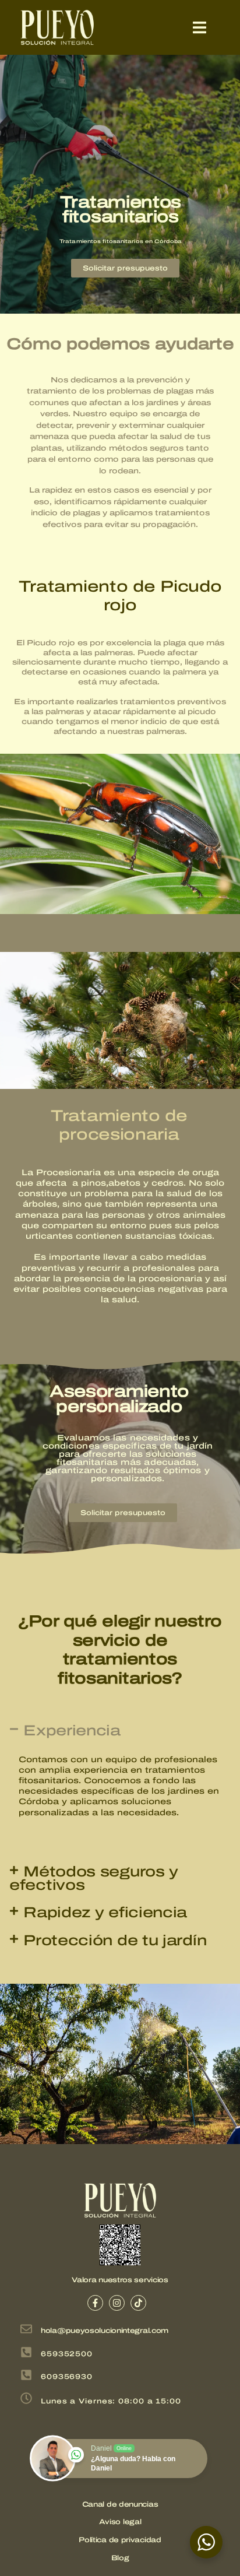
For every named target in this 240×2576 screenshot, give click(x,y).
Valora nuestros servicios (120, 2280)
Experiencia (72, 1730)
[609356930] (26, 2376)
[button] (200, 28)
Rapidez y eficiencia (105, 1912)
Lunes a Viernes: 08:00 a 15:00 (111, 2401)
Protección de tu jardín (115, 1940)
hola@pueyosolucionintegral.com (105, 2331)
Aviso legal (120, 2522)
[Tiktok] (138, 2303)
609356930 (67, 2377)
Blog (120, 2558)
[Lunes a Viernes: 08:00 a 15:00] (26, 2399)
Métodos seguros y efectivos (94, 1878)
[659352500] (26, 2353)
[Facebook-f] (95, 2303)
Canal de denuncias (120, 2504)
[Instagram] (117, 2303)
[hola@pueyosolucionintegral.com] (26, 2330)
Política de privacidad (120, 2540)
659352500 (67, 2354)
